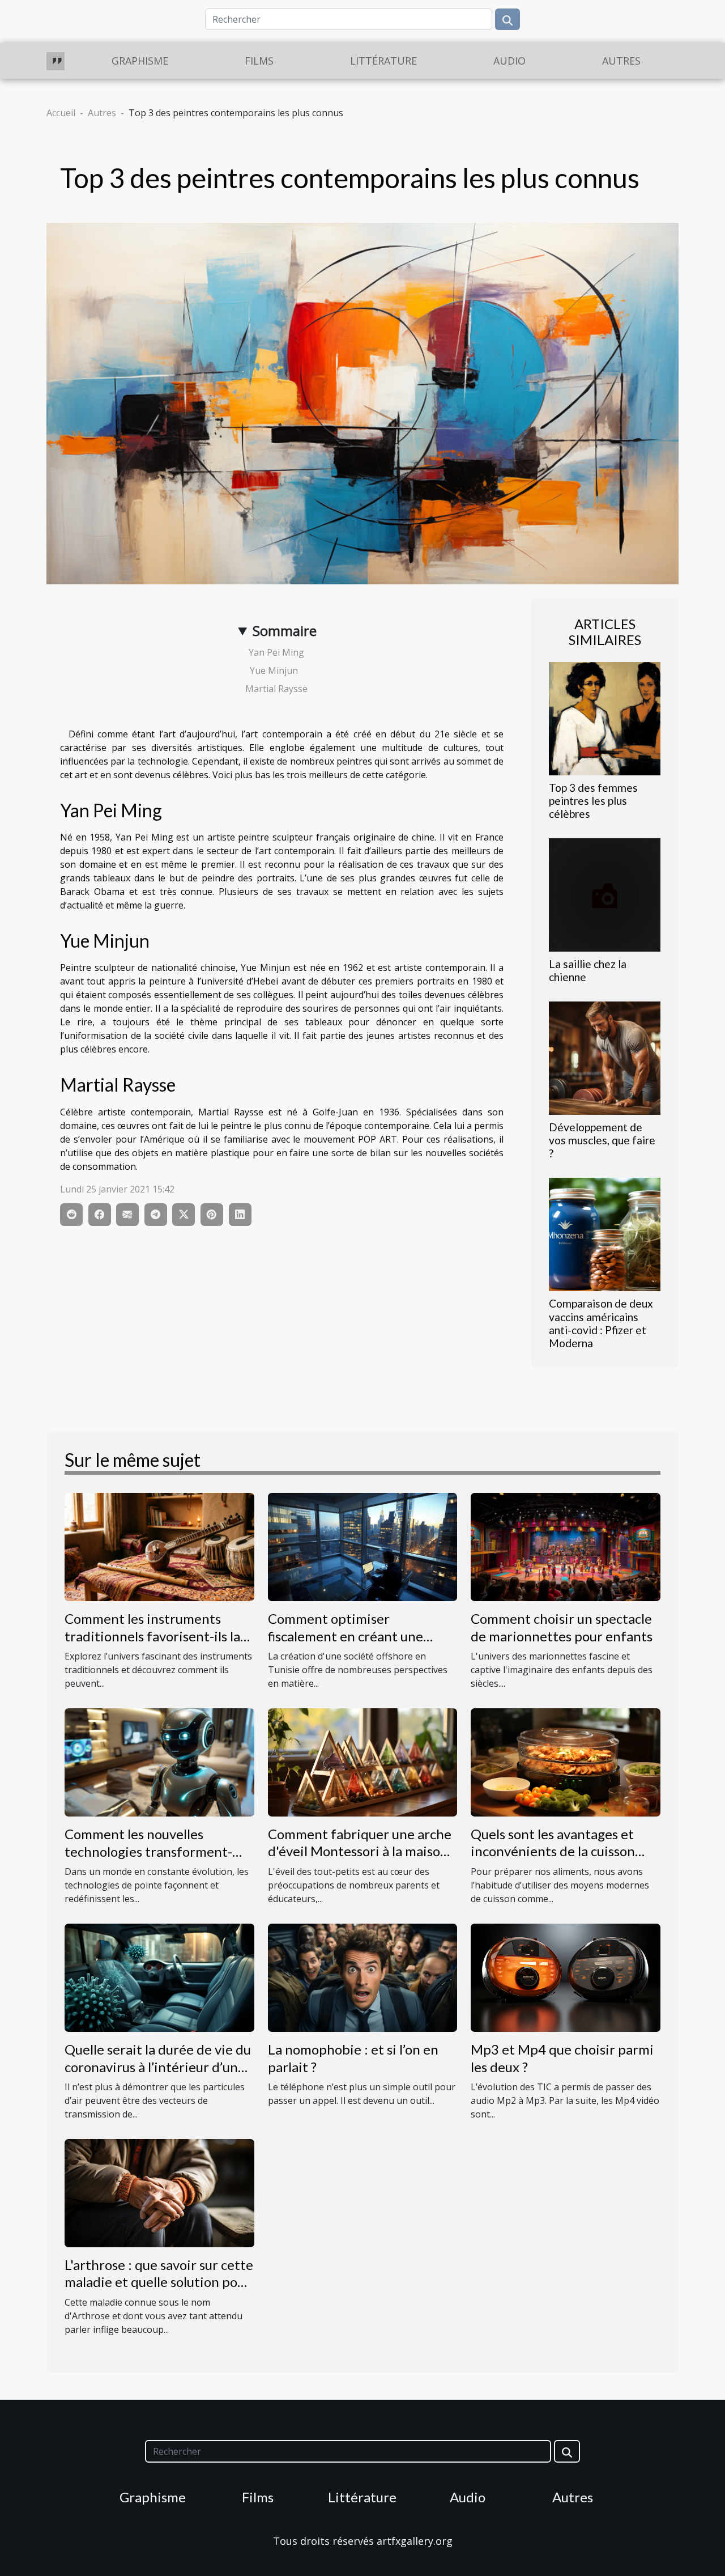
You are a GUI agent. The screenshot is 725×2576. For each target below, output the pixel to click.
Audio (509, 61)
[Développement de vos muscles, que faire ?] (605, 1058)
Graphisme (140, 61)
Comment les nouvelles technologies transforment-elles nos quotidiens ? (148, 1851)
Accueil (61, 113)
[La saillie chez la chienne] (605, 894)
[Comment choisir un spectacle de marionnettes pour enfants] (566, 1546)
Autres (621, 61)
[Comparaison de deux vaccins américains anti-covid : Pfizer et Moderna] (605, 1234)
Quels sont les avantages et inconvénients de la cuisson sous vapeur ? (553, 1851)
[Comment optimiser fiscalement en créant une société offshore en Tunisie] (363, 1546)
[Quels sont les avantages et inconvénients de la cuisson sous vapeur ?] (566, 1762)
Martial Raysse (278, 689)
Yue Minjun (277, 670)
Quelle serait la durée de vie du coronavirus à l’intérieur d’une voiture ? (158, 2066)
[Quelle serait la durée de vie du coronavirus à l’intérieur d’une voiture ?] (159, 1977)
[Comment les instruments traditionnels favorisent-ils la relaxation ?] (159, 1546)
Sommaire (285, 631)
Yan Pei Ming (278, 652)
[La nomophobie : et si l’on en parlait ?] (363, 1977)
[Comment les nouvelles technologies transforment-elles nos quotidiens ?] (159, 1762)
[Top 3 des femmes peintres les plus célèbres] (605, 718)
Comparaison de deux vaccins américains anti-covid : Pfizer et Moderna (601, 1323)
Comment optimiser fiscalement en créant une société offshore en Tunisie (350, 1636)
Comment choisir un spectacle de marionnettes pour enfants (562, 1627)
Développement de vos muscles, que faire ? (602, 1140)
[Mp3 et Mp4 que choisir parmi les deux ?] (566, 1977)
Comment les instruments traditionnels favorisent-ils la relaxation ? (152, 1636)
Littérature (383, 61)
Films (259, 61)
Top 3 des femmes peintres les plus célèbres (593, 801)
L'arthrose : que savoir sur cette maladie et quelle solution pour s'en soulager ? (159, 2282)
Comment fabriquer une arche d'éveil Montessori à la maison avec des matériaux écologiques (360, 1860)
